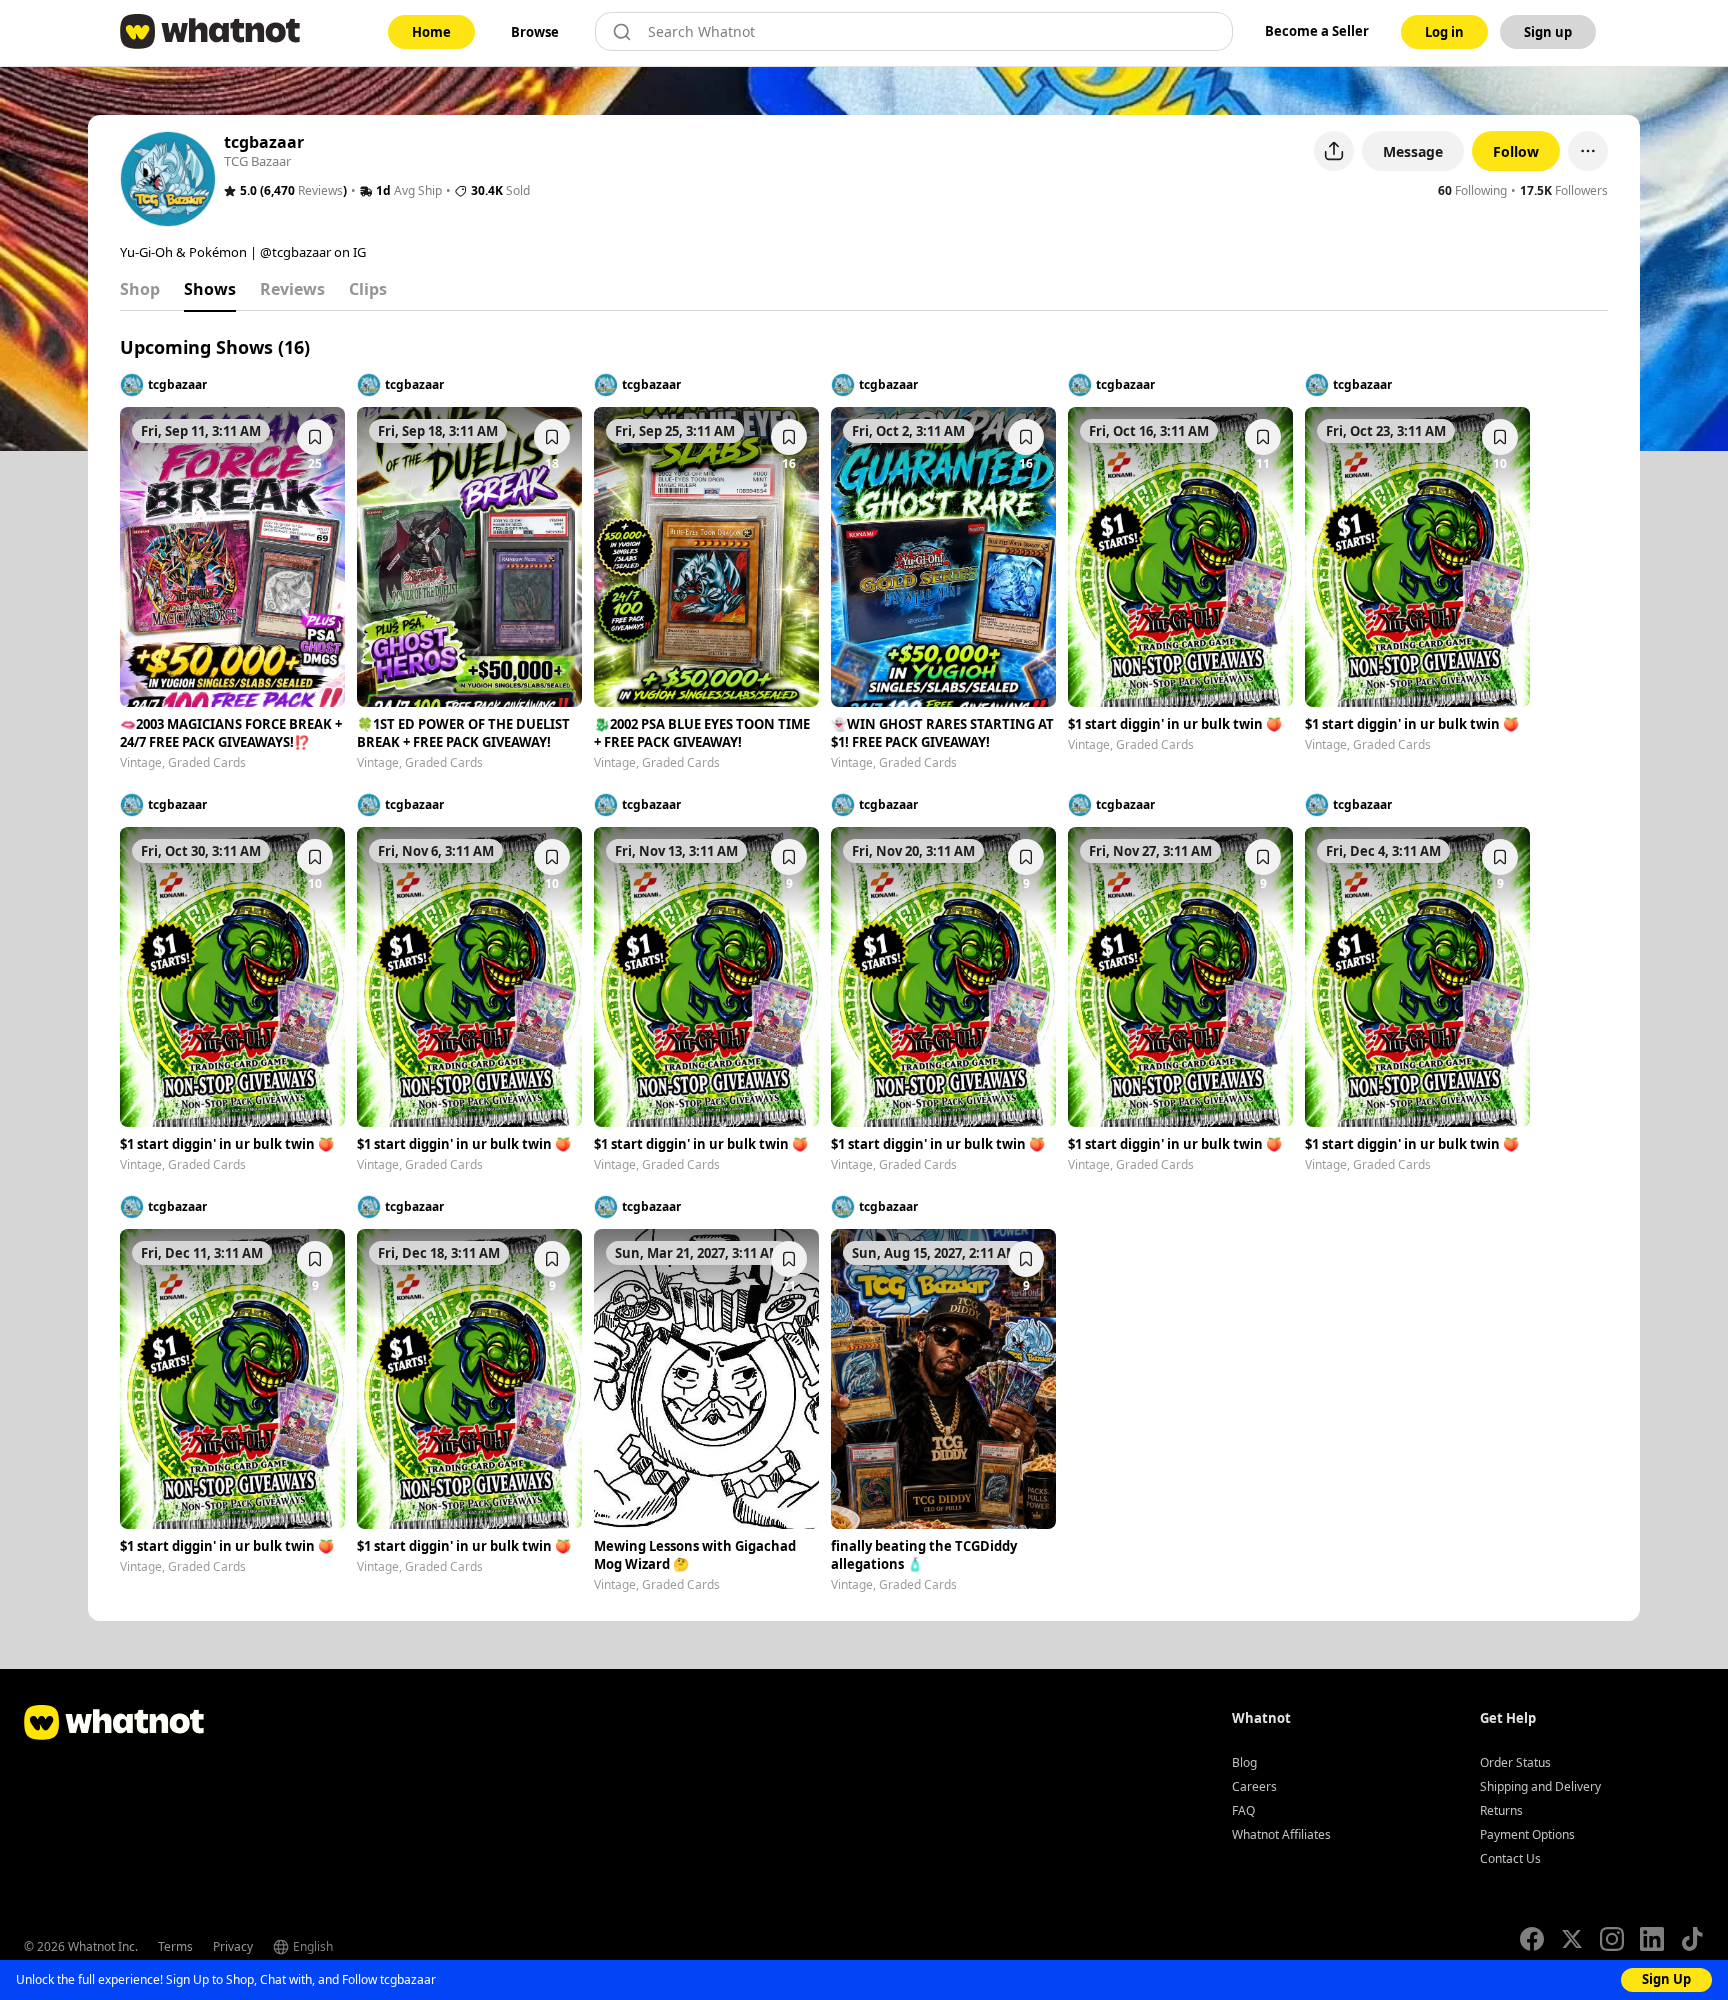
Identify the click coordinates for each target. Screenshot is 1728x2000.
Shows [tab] (210, 289)
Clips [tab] (368, 289)
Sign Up (1666, 1979)
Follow (1516, 151)
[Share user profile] (1334, 151)
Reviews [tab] (292, 289)
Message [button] (1413, 151)
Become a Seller (1317, 31)
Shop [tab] (140, 289)
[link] (431, 32)
